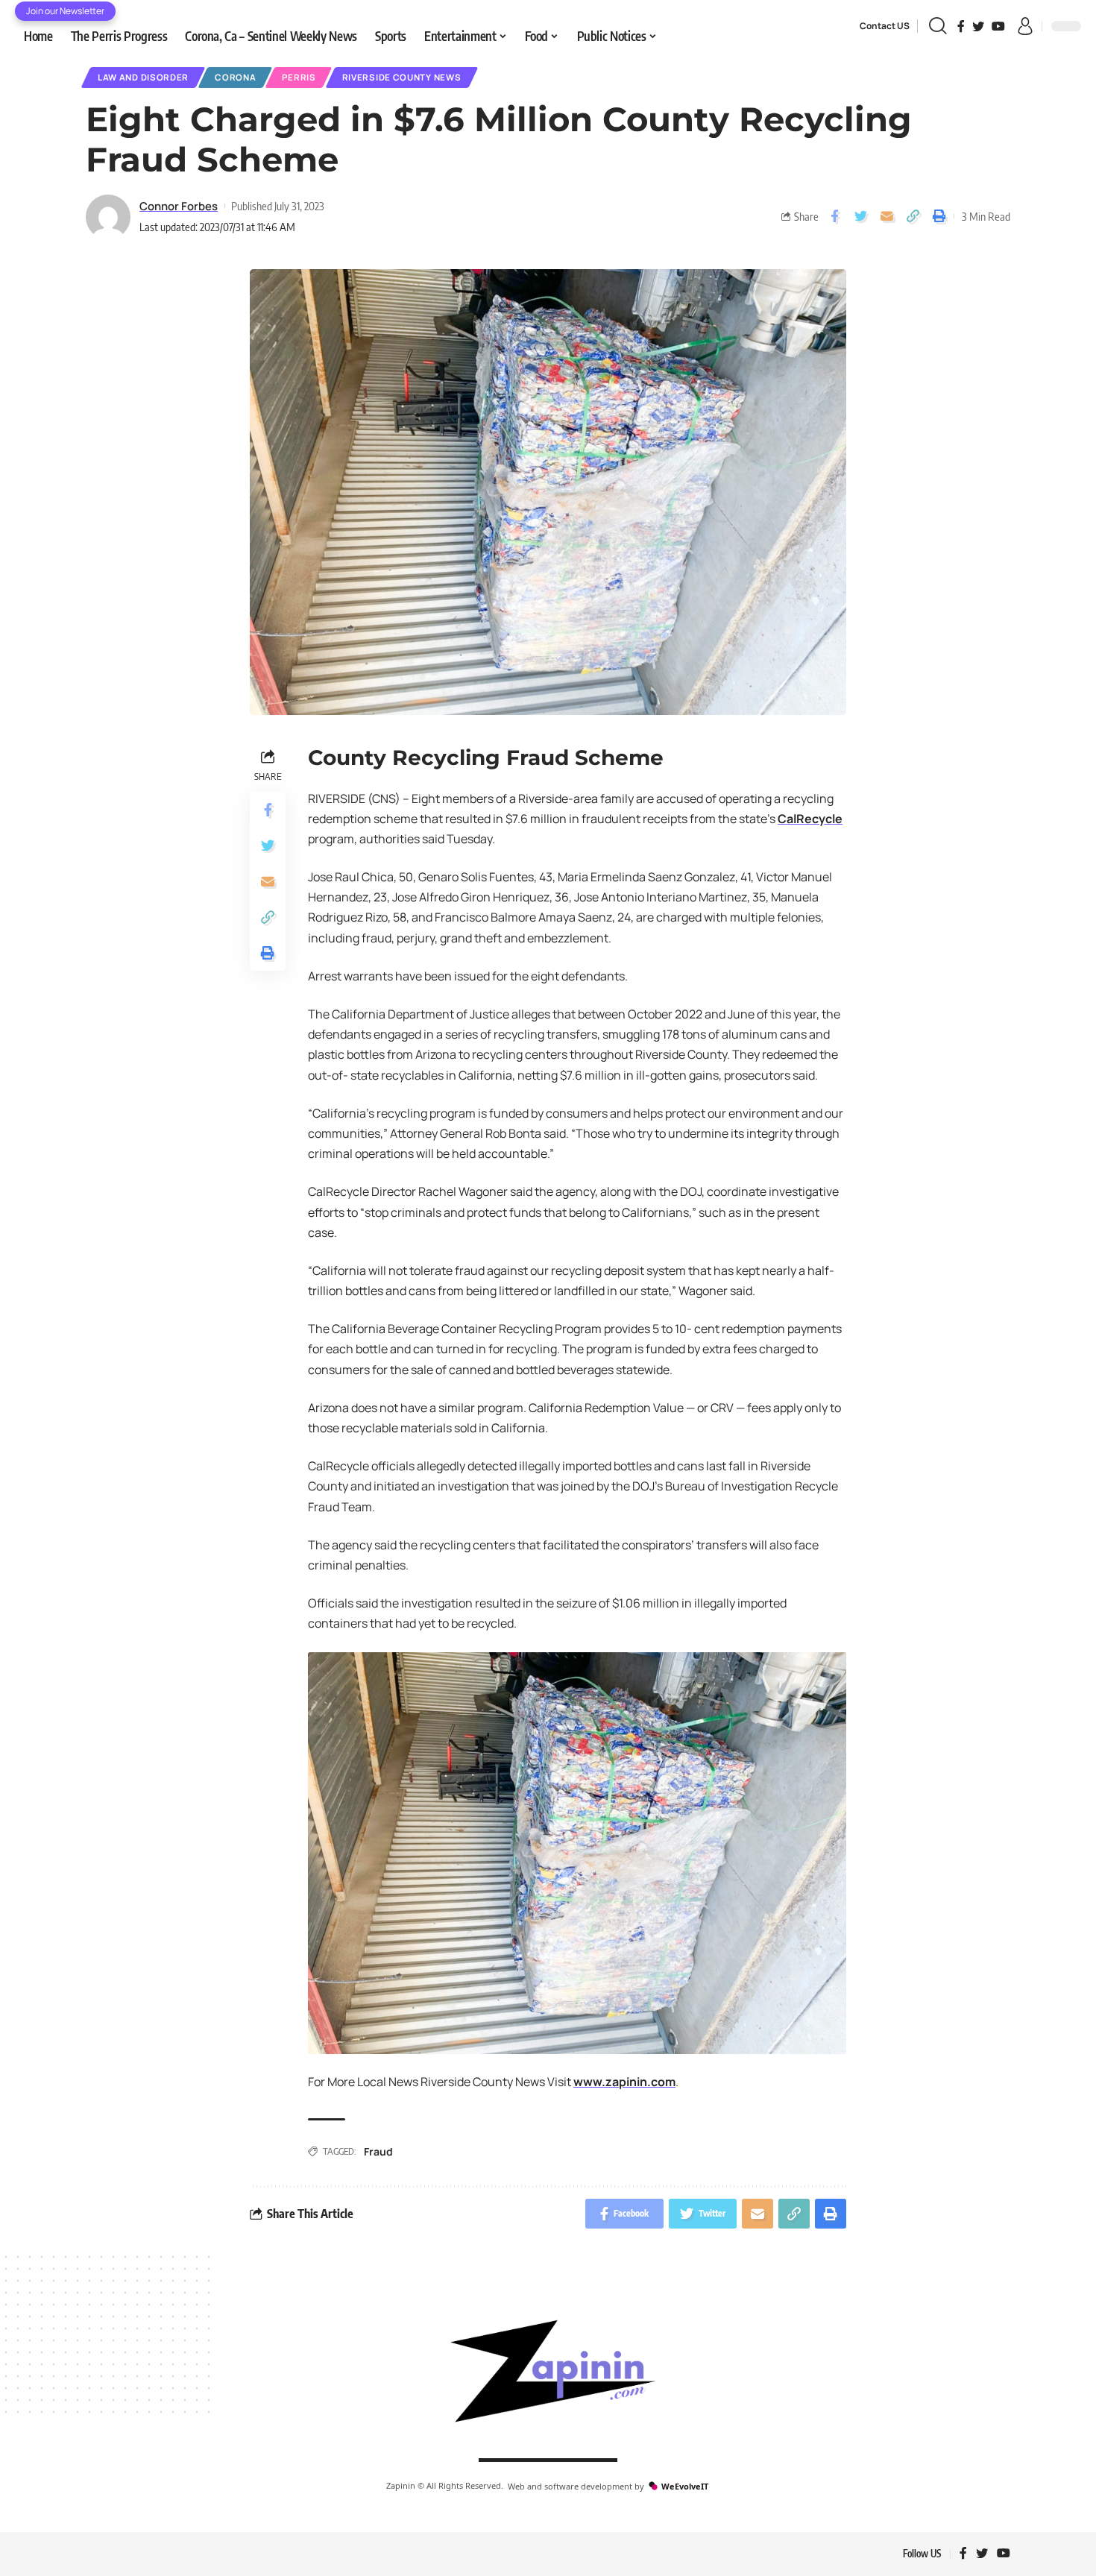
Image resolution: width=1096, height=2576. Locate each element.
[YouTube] (998, 26)
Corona (235, 77)
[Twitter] (978, 26)
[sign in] (1025, 26)
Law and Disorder (143, 77)
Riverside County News (402, 77)
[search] (938, 26)
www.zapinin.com (624, 2082)
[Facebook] (961, 26)
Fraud (378, 2151)
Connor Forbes (179, 206)
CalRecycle (810, 819)
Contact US (885, 26)
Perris (299, 77)
